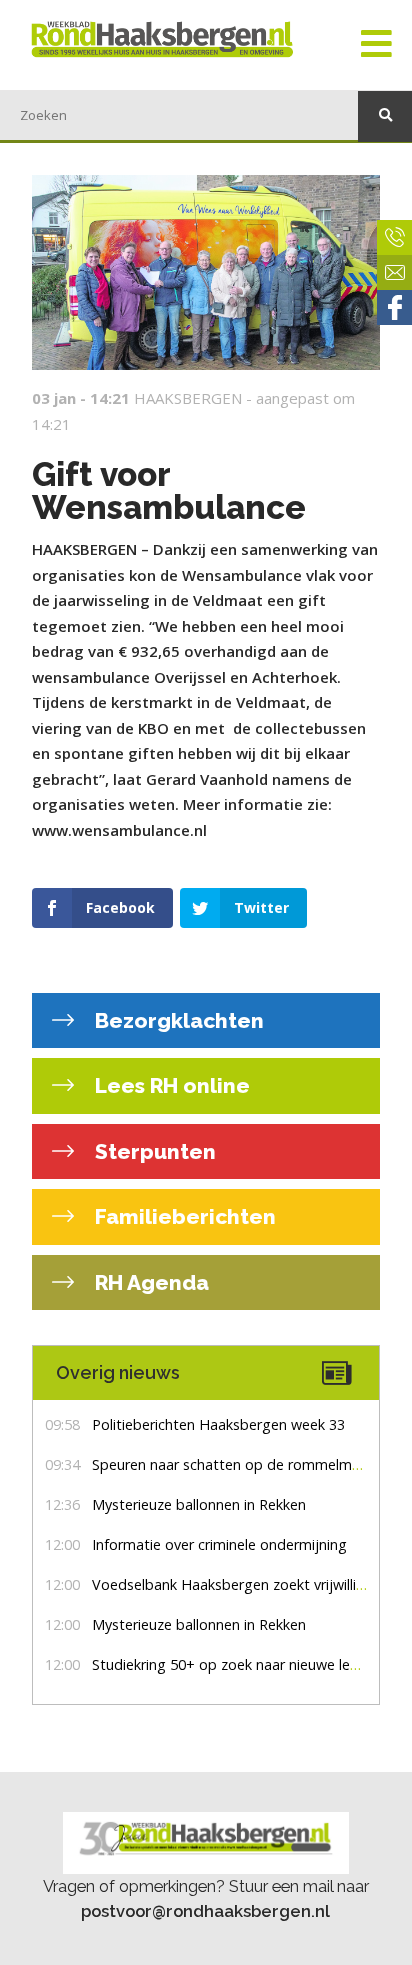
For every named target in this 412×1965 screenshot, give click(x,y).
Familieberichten (183, 1216)
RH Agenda (149, 1282)
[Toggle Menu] (376, 45)
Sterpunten (153, 1151)
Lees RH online (170, 1085)
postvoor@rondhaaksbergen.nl (205, 1911)
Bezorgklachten (177, 1020)
